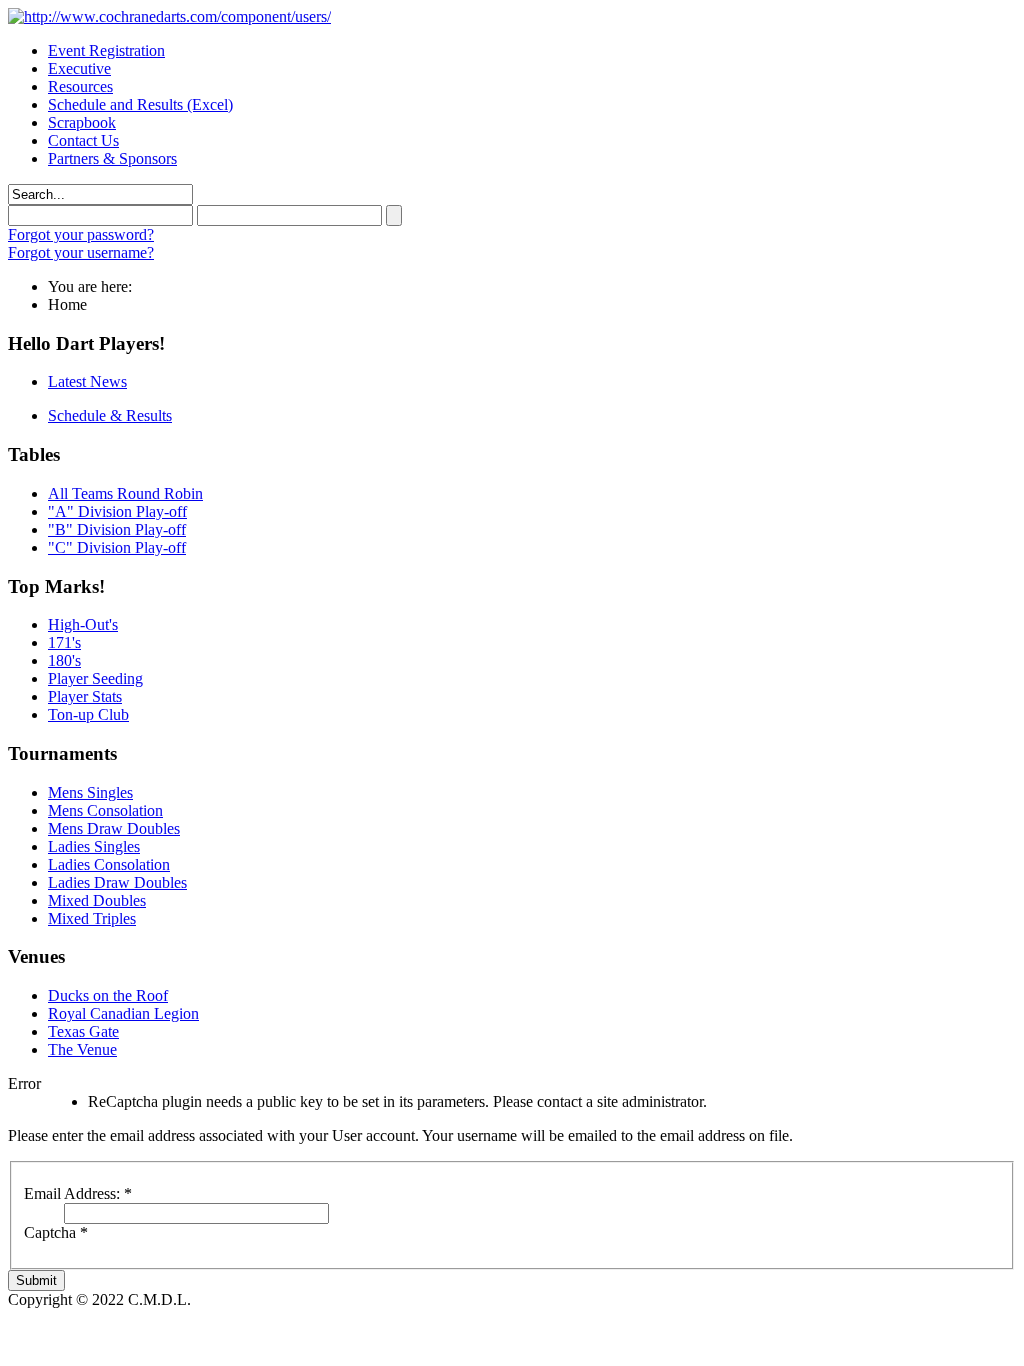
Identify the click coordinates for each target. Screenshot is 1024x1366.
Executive (79, 68)
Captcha (56, 1232)
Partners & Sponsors (112, 158)
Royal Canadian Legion (123, 1013)
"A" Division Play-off (117, 511)
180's (64, 660)
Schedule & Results (110, 415)
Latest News (87, 381)
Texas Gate (83, 1031)
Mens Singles (90, 792)
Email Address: (78, 1193)
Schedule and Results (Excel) (140, 104)
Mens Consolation (105, 810)
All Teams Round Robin (125, 493)
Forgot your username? (81, 252)
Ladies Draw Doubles (117, 882)
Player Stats (85, 696)
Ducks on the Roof (108, 995)
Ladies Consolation (109, 864)
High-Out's (83, 624)
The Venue (82, 1049)
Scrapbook (82, 122)
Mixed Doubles (97, 900)
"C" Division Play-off (117, 547)
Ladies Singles (94, 846)
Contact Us (83, 140)
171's (64, 642)
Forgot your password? (81, 234)
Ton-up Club (88, 714)
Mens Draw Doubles (114, 828)
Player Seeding (95, 678)
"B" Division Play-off (117, 529)
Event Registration (106, 50)
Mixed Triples (92, 918)
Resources (80, 86)
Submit (36, 1280)
